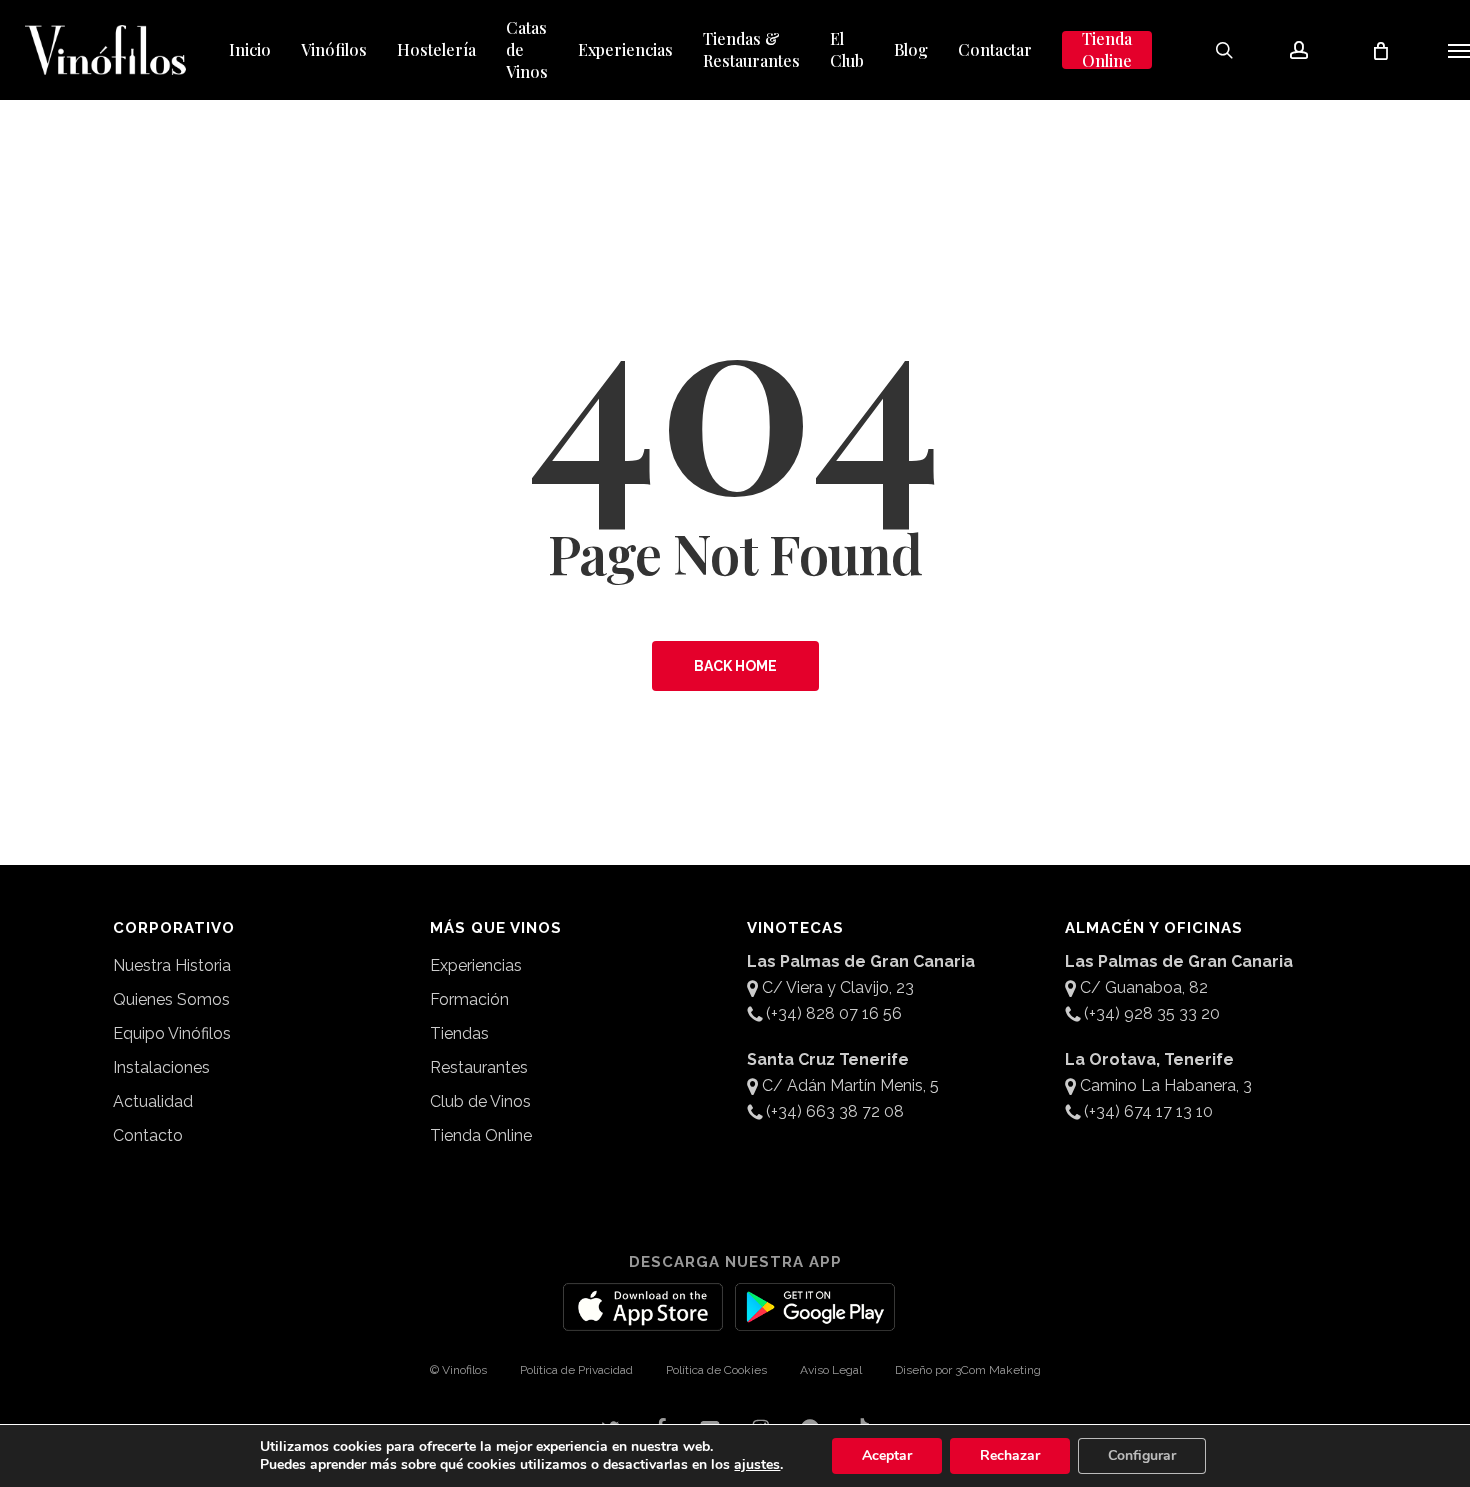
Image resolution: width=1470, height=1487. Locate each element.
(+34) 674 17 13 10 (1148, 1111)
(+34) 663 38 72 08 (835, 1111)
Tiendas (459, 1033)
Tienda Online (481, 1135)
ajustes (757, 1465)
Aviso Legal (831, 1370)
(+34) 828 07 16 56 (834, 1013)
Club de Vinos (480, 1101)
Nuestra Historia (172, 965)
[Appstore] (643, 1319)
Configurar (1142, 1455)
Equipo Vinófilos (172, 1033)
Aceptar (887, 1455)
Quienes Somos (171, 999)
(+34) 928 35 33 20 (1152, 1013)
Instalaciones (161, 1067)
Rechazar (1010, 1455)
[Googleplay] (815, 1319)
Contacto (148, 1135)
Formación (469, 999)
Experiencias (476, 965)
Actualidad (153, 1101)
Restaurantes (479, 1067)
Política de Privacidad (576, 1370)
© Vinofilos (458, 1370)
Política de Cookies (716, 1370)
